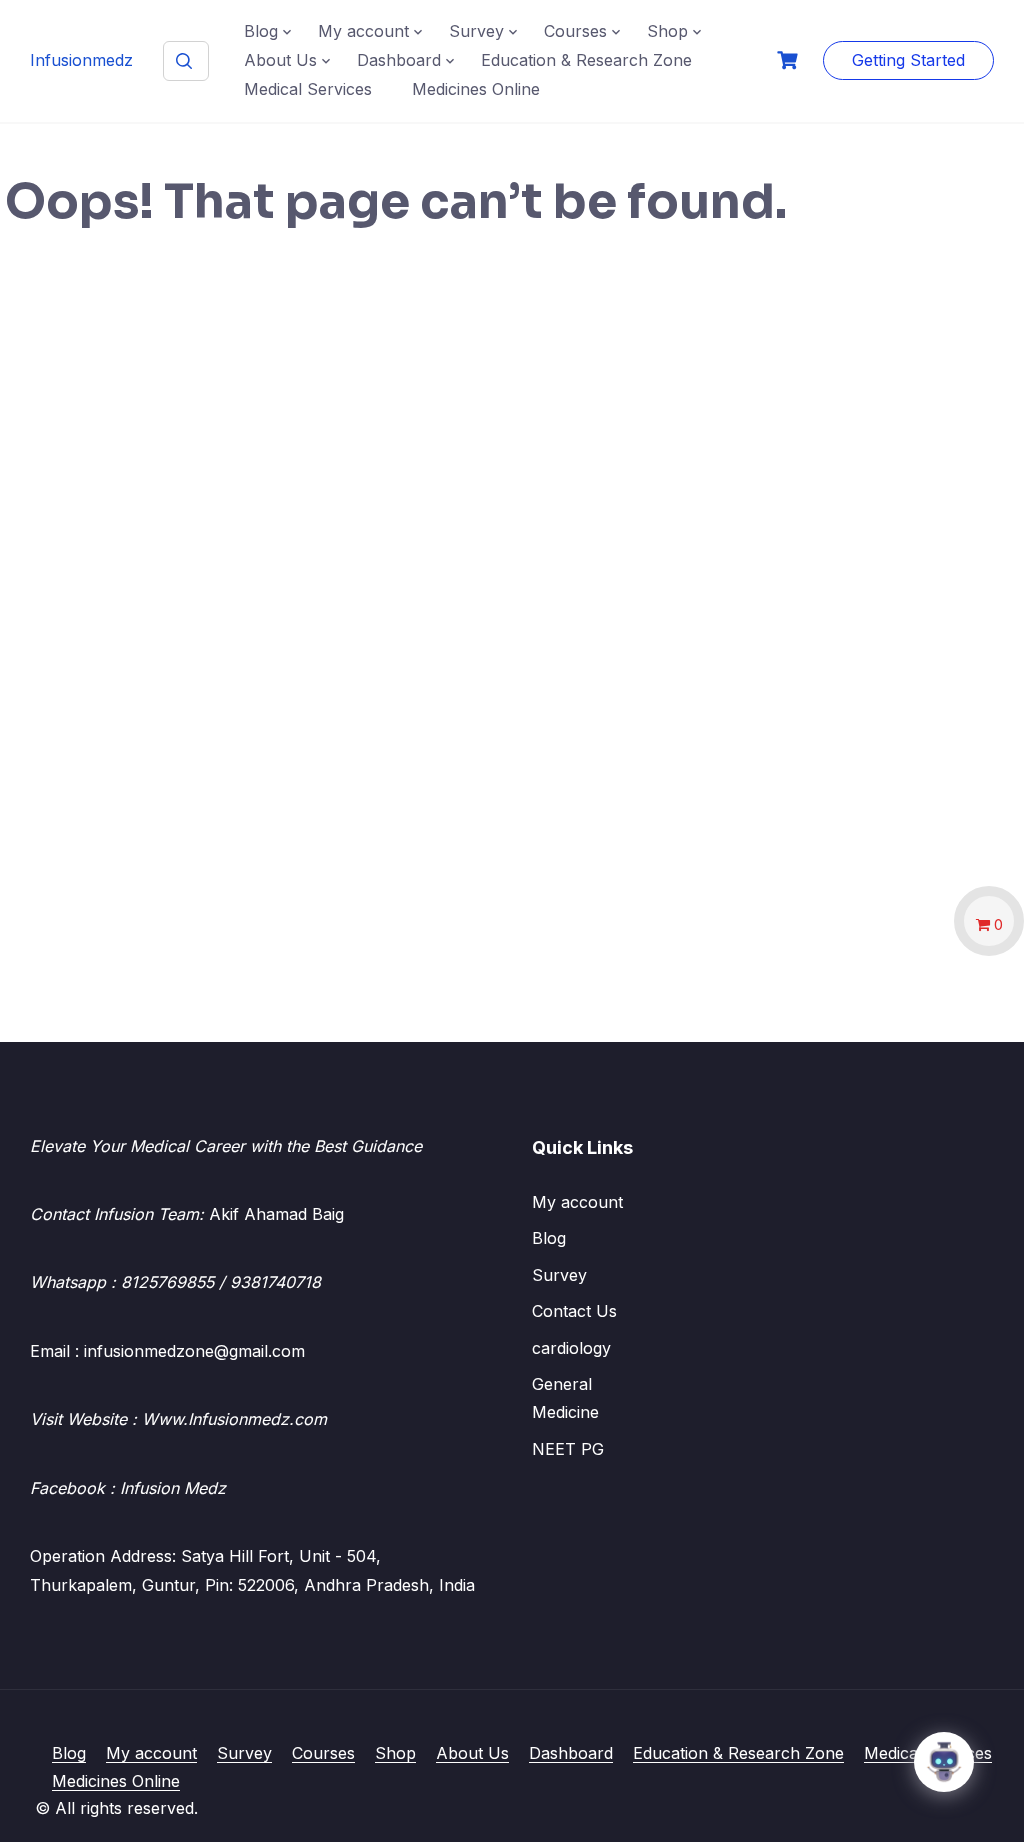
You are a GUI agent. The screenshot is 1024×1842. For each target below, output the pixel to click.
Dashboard (399, 60)
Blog (261, 31)
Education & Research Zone (586, 60)
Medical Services (308, 89)
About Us (280, 60)
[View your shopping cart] (790, 60)
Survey (476, 31)
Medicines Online (476, 89)
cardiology (571, 1348)
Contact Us (574, 1311)
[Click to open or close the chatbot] (944, 1762)
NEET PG (568, 1449)
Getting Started (908, 60)
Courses (575, 31)
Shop (667, 31)
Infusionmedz (81, 60)
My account (363, 31)
